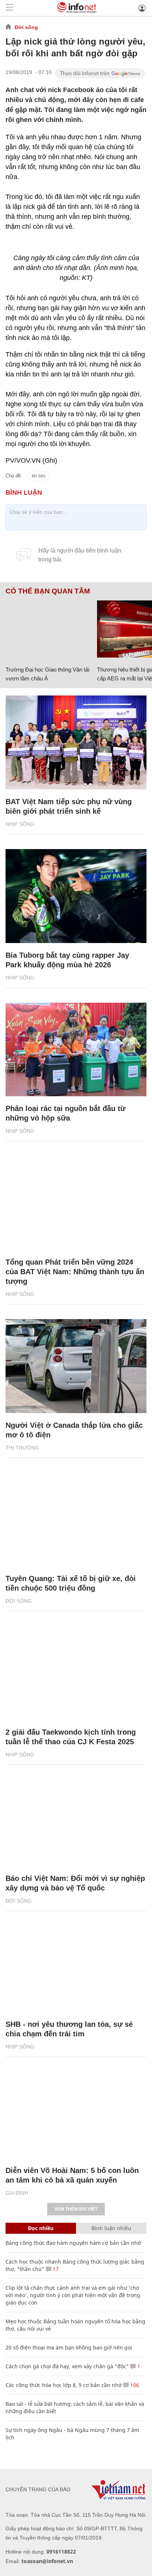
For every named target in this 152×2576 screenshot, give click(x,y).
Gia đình (17, 2193)
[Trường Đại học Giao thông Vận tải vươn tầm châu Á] (49, 629)
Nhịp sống (20, 824)
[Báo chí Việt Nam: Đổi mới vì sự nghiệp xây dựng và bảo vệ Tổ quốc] (76, 1819)
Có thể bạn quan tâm (48, 591)
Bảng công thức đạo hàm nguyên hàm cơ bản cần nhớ (73, 2243)
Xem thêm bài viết (76, 2209)
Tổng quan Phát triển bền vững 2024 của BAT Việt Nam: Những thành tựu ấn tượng (75, 1272)
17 (55, 2269)
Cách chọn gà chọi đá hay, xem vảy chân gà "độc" (67, 2366)
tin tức (39, 476)
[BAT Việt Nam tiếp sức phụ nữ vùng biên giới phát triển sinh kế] (76, 742)
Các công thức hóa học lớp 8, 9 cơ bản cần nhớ (64, 2385)
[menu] (10, 8)
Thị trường (22, 1448)
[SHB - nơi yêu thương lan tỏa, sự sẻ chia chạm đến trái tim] (76, 1965)
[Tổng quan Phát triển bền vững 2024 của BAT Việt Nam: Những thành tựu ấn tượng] (76, 1203)
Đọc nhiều (41, 2228)
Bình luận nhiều (111, 2228)
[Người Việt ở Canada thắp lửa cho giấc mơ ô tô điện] (76, 1366)
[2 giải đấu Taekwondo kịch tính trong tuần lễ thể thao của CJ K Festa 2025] (76, 1673)
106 (134, 2385)
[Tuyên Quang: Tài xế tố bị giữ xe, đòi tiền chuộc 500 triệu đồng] (76, 1520)
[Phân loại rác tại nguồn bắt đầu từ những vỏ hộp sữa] (76, 1050)
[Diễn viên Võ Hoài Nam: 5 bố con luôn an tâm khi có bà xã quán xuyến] (76, 2111)
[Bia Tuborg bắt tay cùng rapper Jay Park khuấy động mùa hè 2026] (76, 896)
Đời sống (26, 27)
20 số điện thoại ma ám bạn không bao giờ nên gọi (69, 2347)
